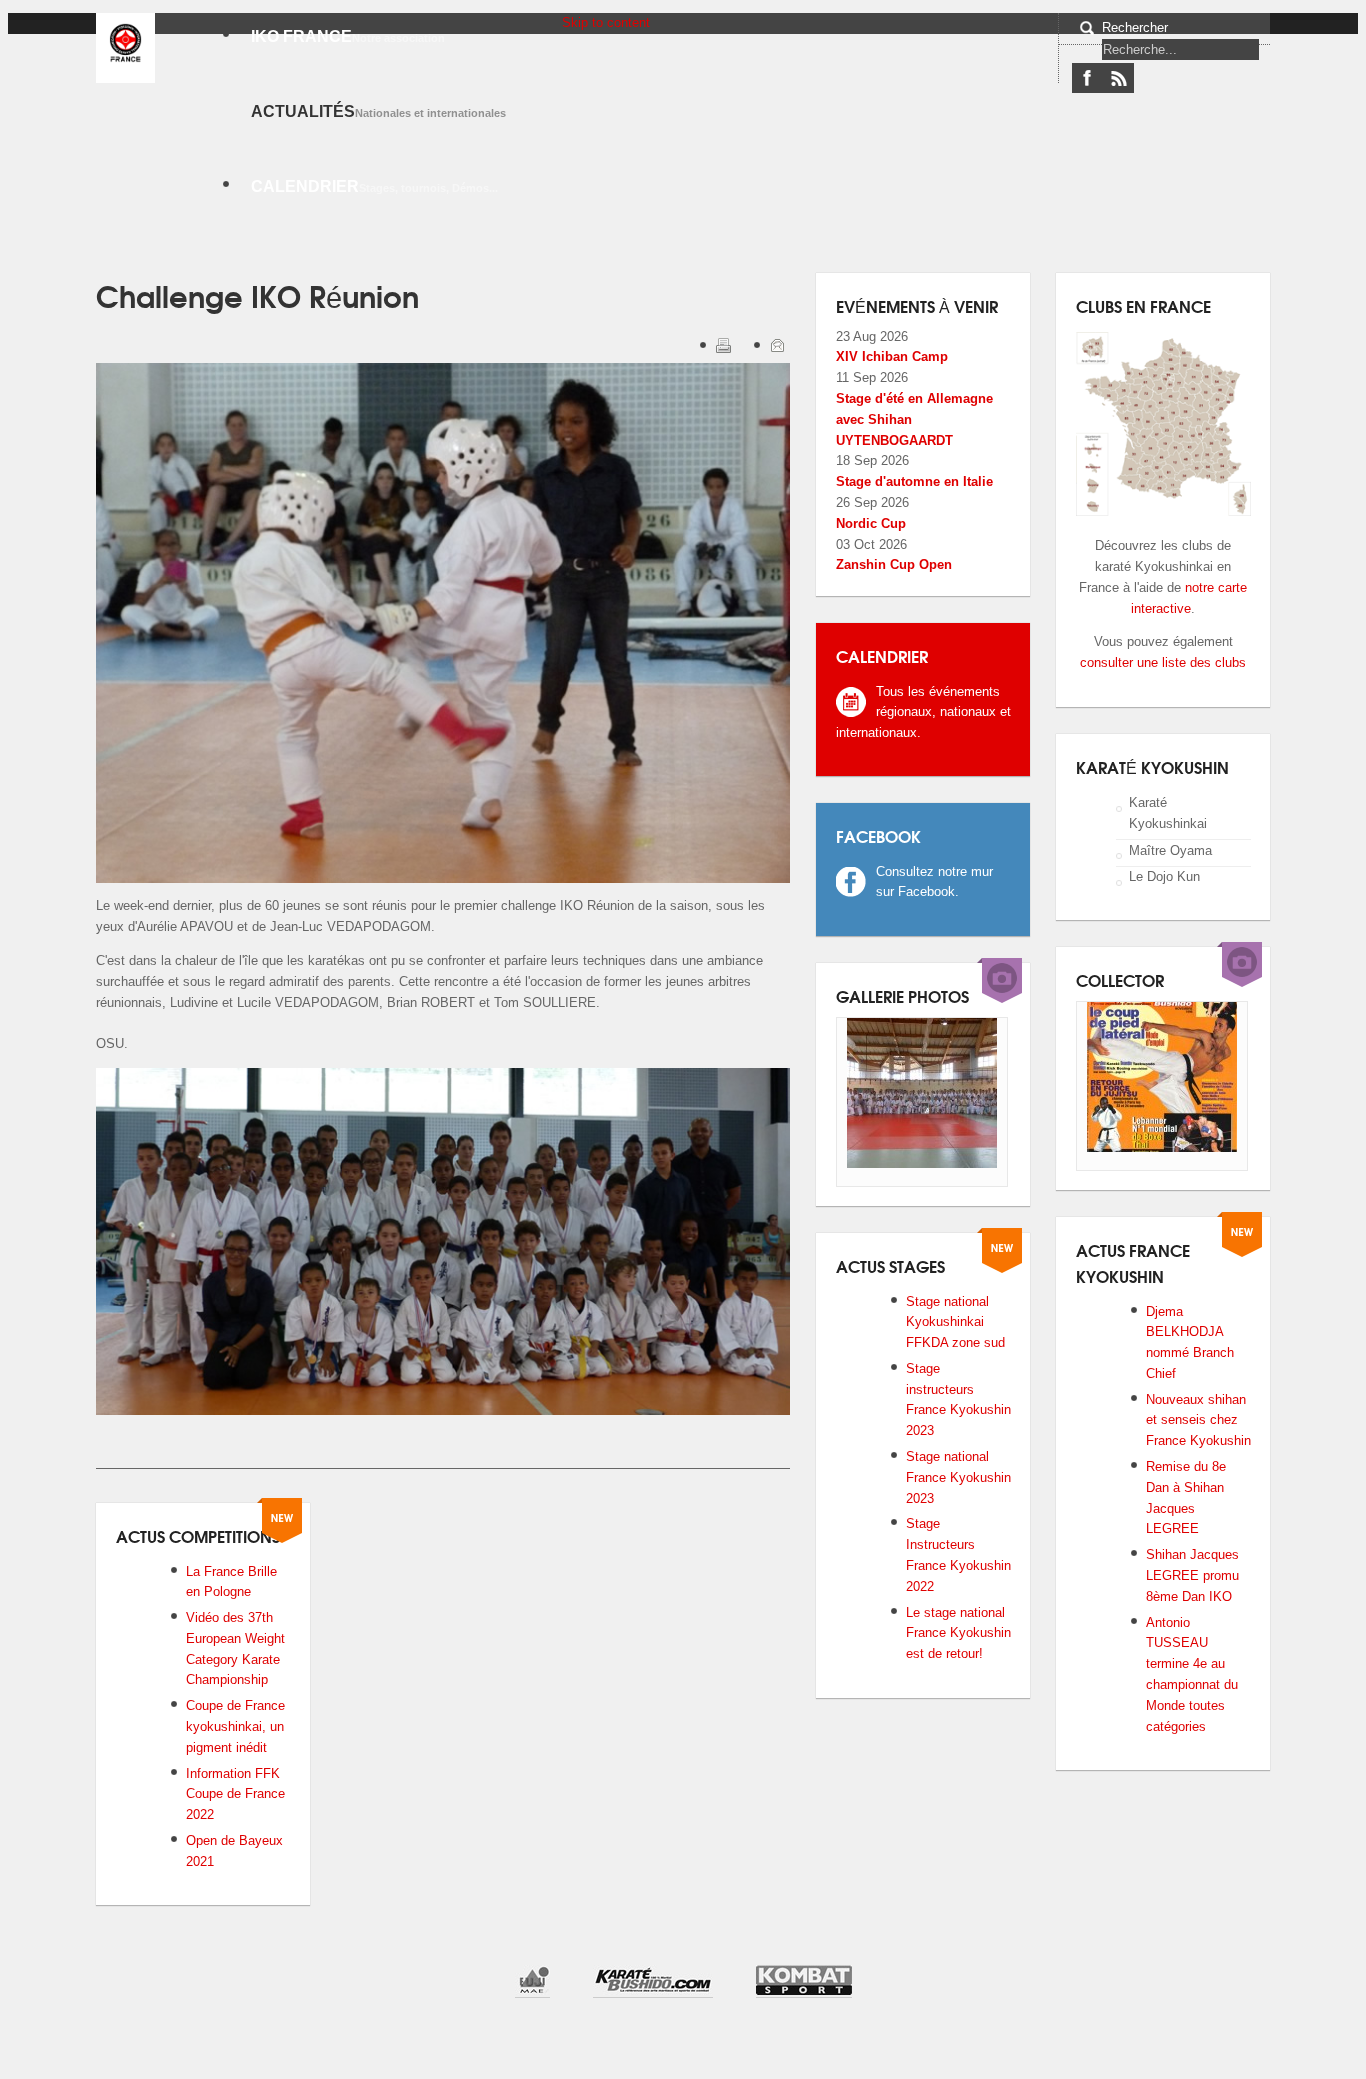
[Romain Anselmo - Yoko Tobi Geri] (1162, 1147)
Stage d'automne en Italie (914, 481)
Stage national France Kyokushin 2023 (958, 1477)
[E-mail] (779, 349)
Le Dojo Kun (1164, 876)
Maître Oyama (1170, 849)
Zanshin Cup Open (894, 564)
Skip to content (606, 22)
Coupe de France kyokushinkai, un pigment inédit (235, 1726)
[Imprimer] (725, 349)
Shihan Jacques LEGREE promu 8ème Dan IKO (1192, 1575)
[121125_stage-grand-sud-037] (922, 1163)
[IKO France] (125, 43)
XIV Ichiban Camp (892, 356)
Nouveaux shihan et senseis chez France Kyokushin (1198, 1420)
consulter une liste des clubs (1163, 662)
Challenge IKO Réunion (257, 294)
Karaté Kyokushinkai (1168, 813)
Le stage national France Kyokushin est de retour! (958, 1633)
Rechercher (1135, 27)
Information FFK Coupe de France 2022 (235, 1794)
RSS (1118, 78)
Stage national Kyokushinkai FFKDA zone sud (955, 1322)
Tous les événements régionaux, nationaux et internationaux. (923, 712)
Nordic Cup (871, 523)
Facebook (1087, 78)
